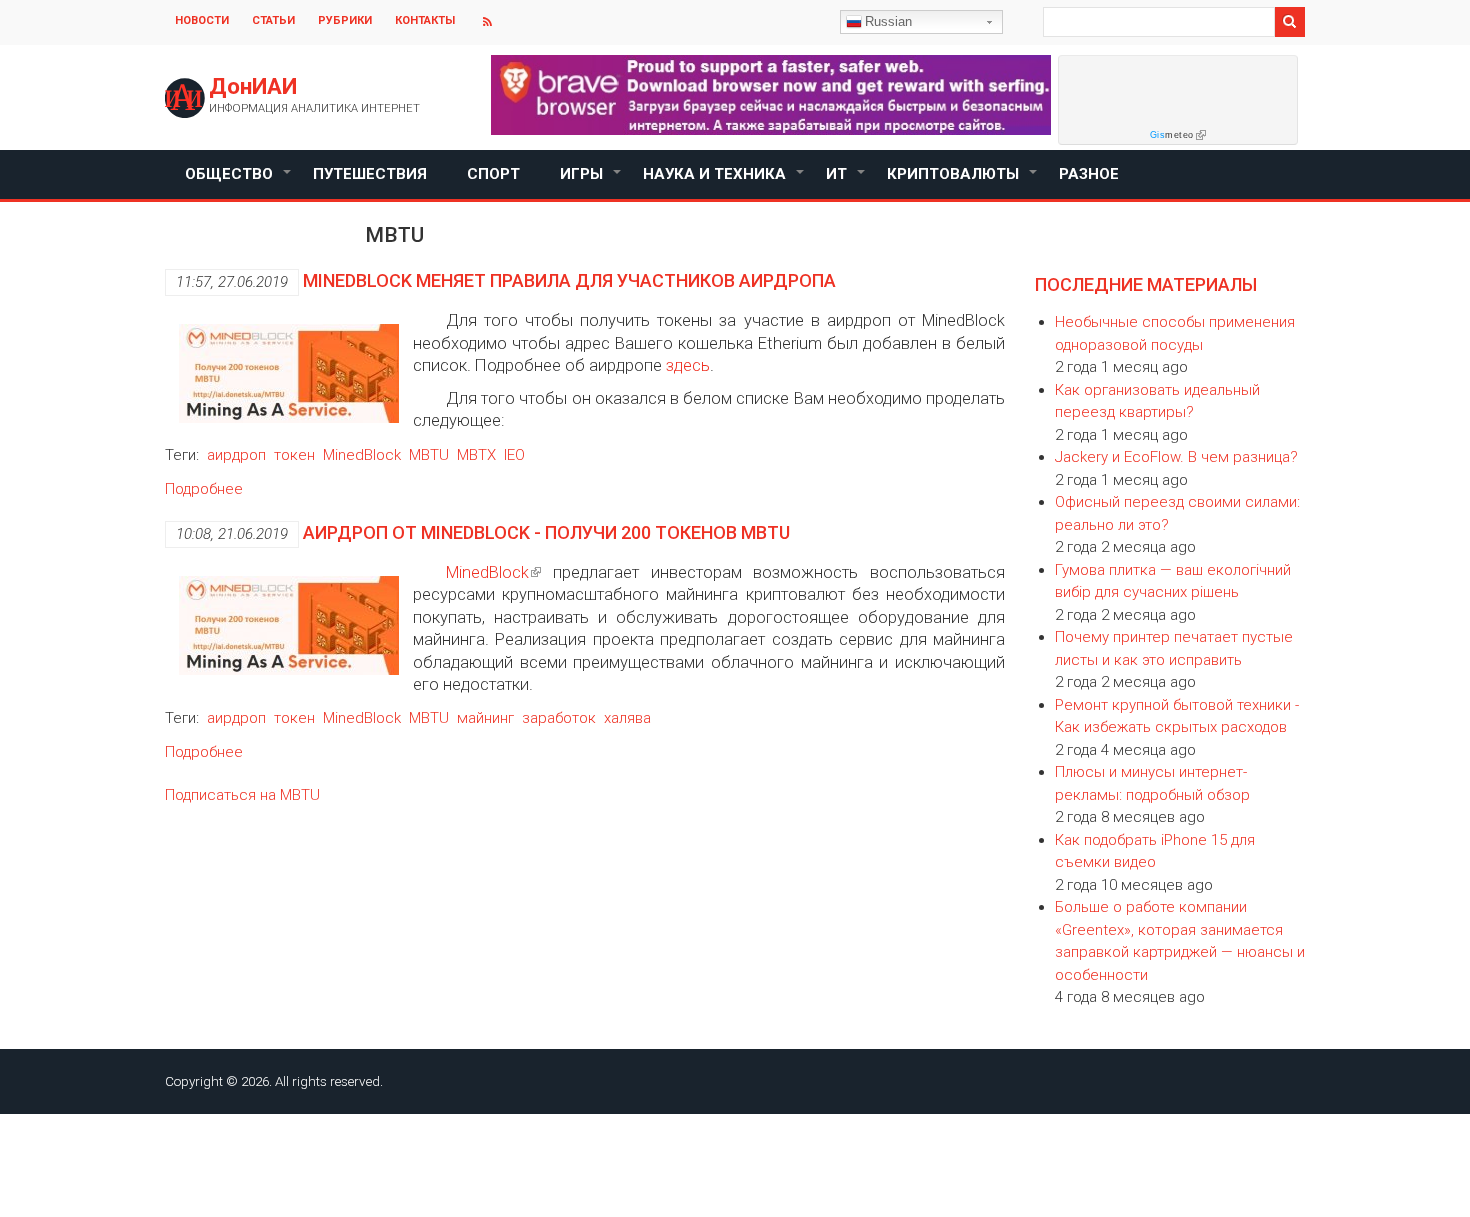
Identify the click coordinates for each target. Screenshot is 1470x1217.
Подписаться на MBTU (242, 795)
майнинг (485, 718)
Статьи (273, 20)
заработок (559, 718)
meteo (1172, 135)
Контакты (425, 20)
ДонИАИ (253, 86)
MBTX (476, 455)
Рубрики (345, 20)
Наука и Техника (724, 182)
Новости (202, 20)
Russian (888, 21)
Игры (591, 182)
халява (627, 718)
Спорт (493, 174)
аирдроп (236, 455)
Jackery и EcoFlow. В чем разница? (1176, 457)
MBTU (429, 455)
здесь (688, 365)
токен (294, 455)
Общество (239, 182)
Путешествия (370, 174)
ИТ (846, 182)
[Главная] (185, 98)
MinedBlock (362, 455)
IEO (514, 455)
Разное (1089, 174)
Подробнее (204, 489)
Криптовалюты (963, 182)
